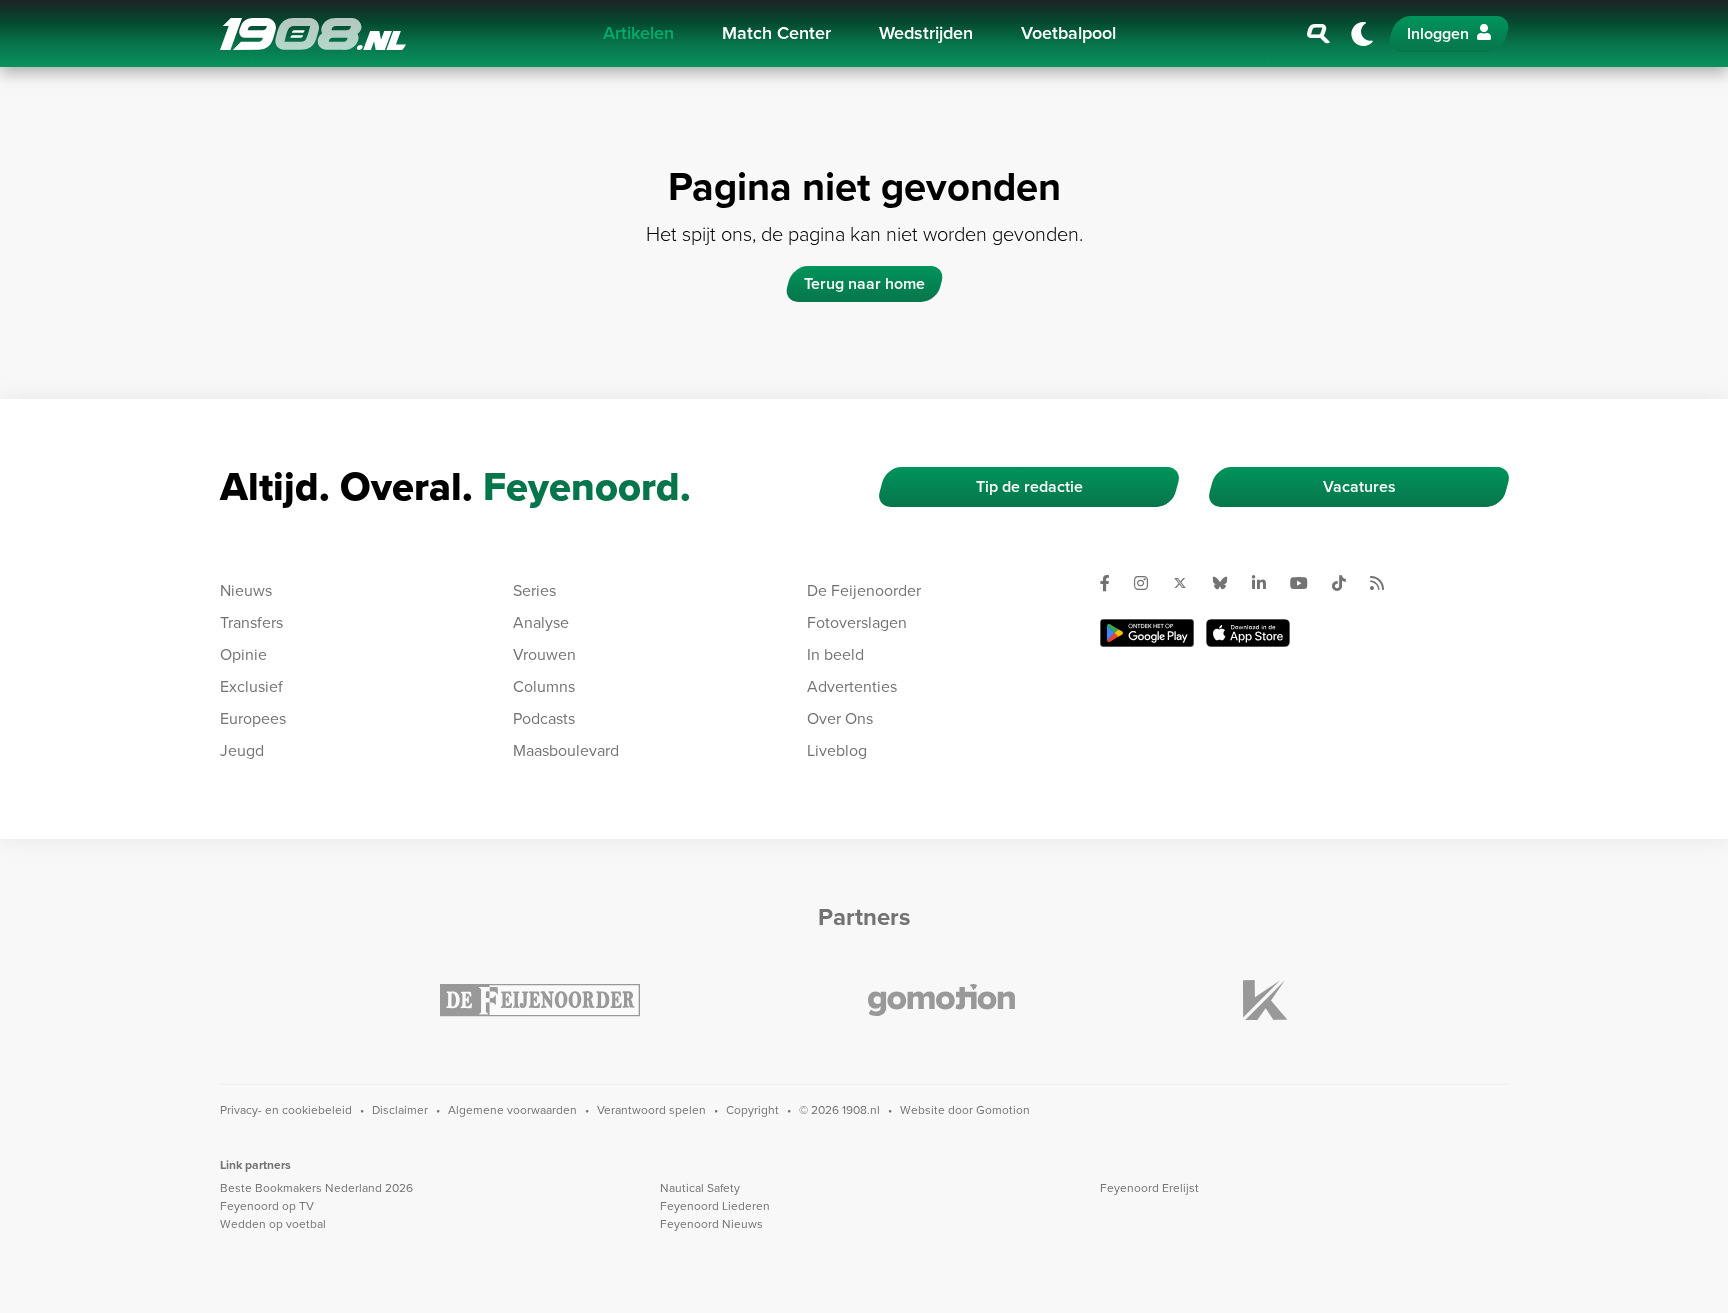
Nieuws (246, 590)
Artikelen (638, 33)
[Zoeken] (1319, 34)
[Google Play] (1147, 633)
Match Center (776, 33)
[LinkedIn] (1267, 583)
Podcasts (544, 718)
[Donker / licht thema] (1362, 34)
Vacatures (1359, 486)
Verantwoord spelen (651, 1110)
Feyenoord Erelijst (1149, 1188)
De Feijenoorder (864, 590)
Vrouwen (544, 654)
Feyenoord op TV (267, 1206)
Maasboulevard (566, 750)
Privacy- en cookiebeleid (286, 1110)
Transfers (251, 622)
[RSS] (1385, 583)
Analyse (541, 622)
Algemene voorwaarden (512, 1110)
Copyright (752, 1110)
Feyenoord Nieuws (711, 1224)
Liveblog (837, 750)
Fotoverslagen (857, 622)
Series (534, 590)
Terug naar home (864, 283)
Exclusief (251, 686)
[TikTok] (1347, 583)
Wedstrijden (926, 33)
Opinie (243, 654)
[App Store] (1248, 633)
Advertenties (852, 686)
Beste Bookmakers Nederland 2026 (316, 1188)
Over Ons (840, 718)
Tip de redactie (1029, 486)
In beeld (835, 654)
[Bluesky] (1228, 583)
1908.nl (313, 34)
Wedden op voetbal (273, 1224)
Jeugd (242, 750)
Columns (544, 686)
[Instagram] (1149, 583)
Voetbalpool (1068, 33)
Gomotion (1003, 1110)
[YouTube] (1307, 583)
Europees (253, 718)
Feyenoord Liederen (715, 1206)
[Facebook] (1113, 583)
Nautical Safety (700, 1188)
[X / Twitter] (1188, 583)
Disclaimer (400, 1110)
